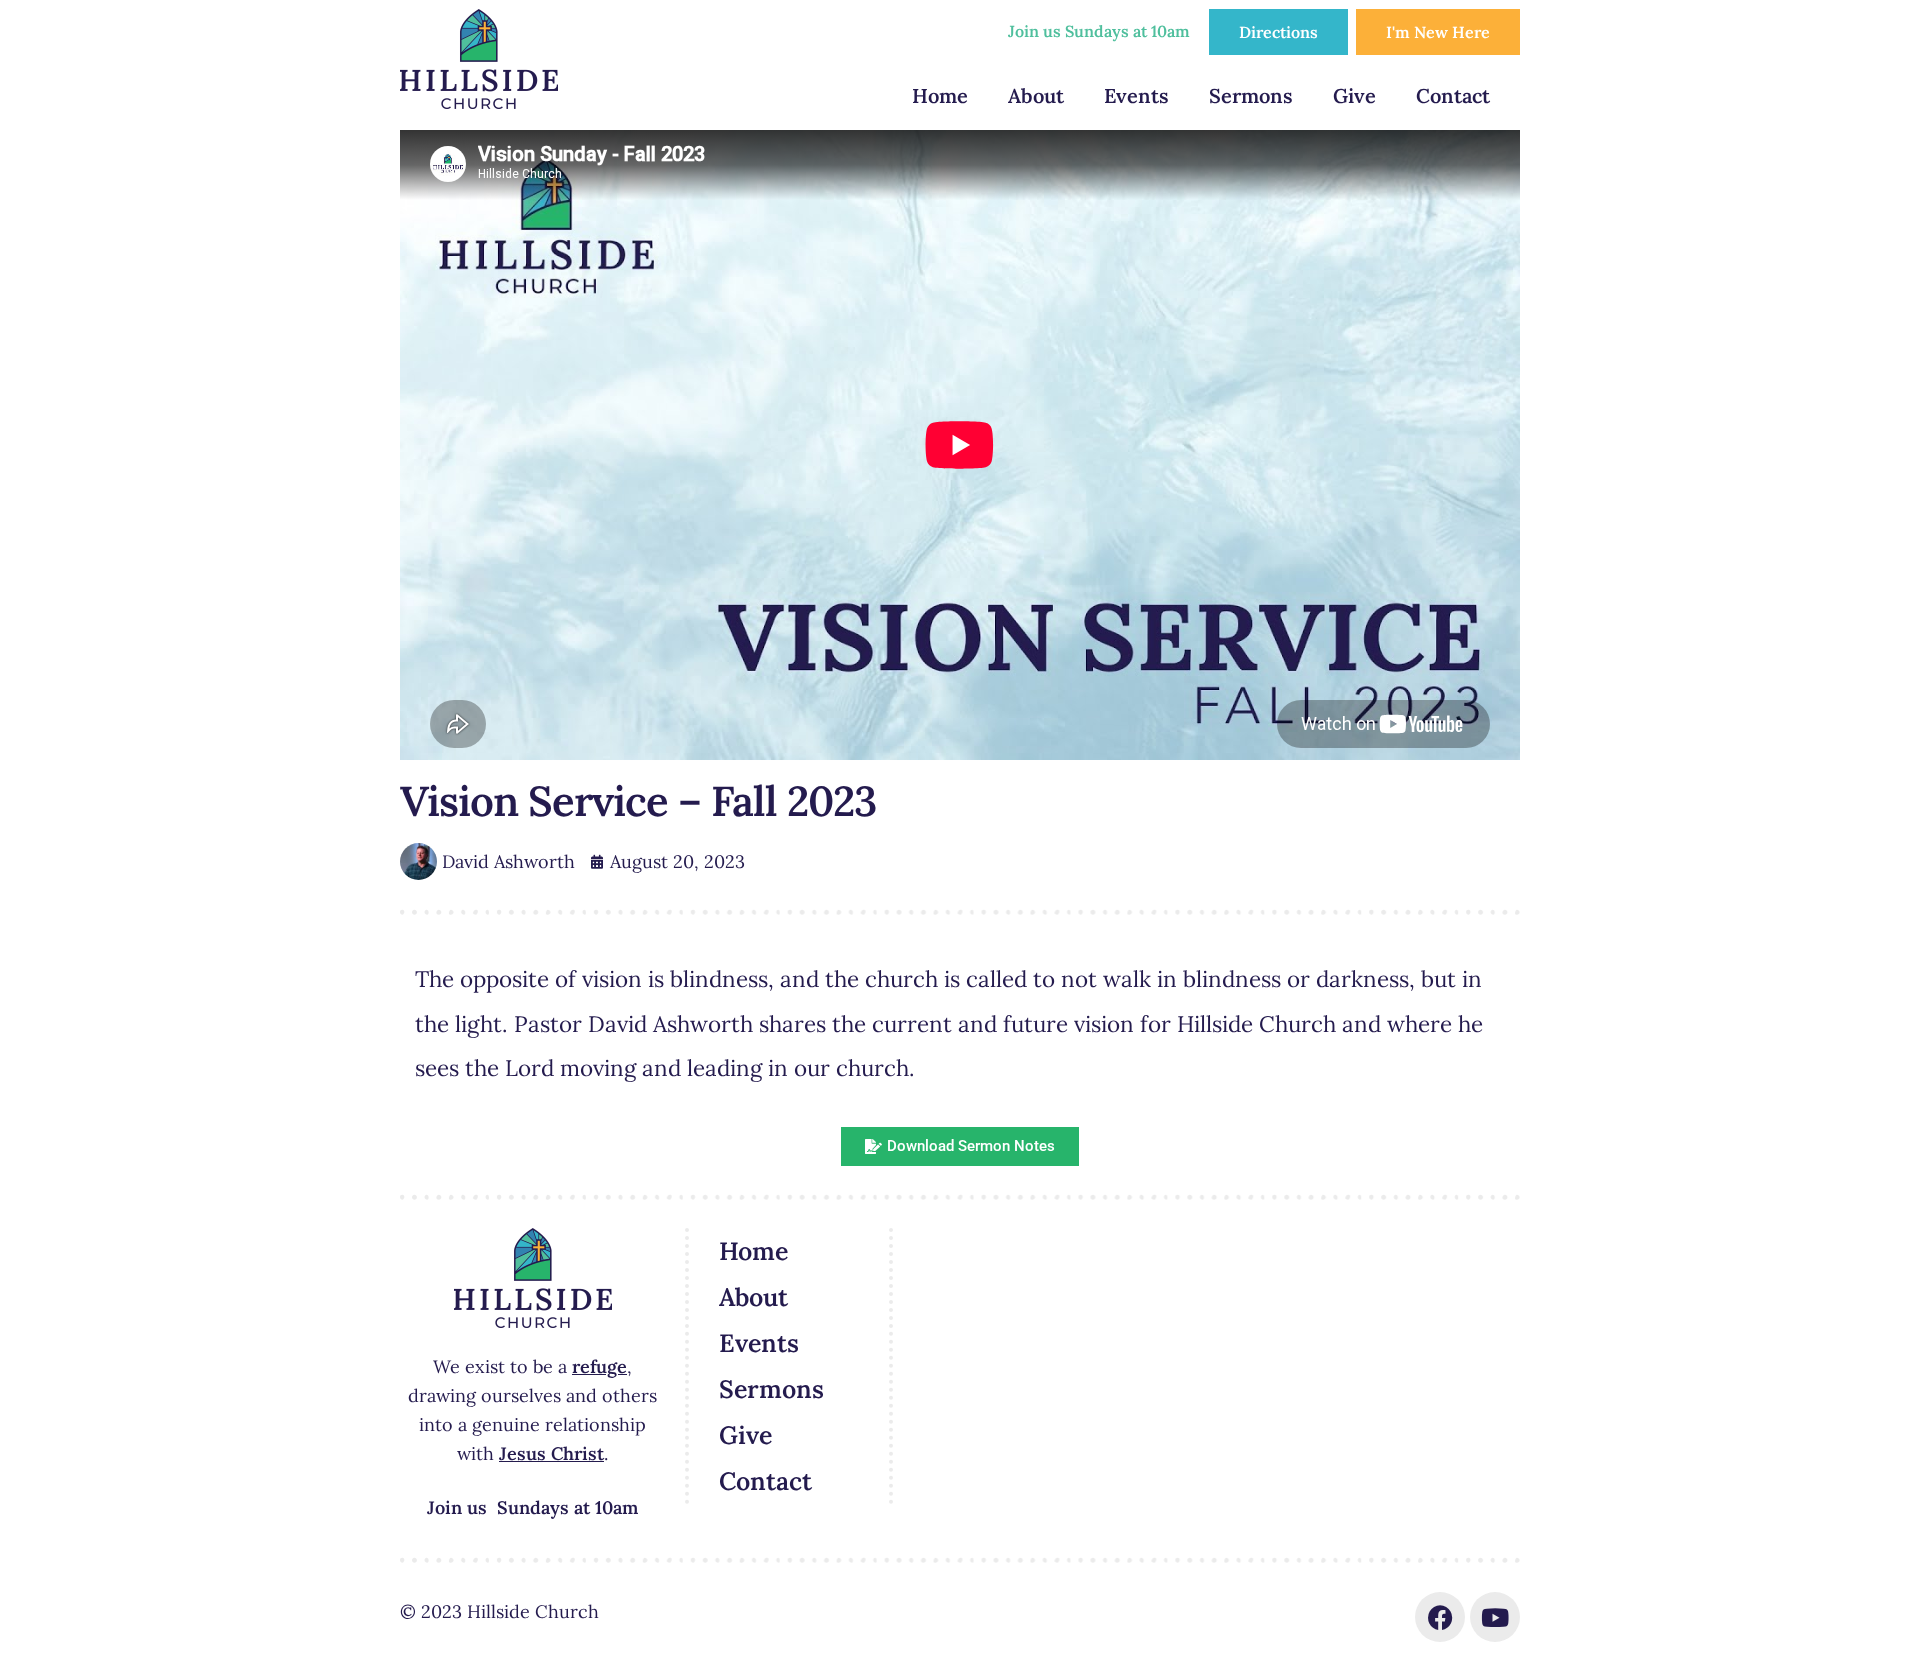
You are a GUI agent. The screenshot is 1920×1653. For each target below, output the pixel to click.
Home (940, 95)
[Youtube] (1495, 1617)
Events (1136, 95)
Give (1354, 95)
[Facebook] (1440, 1617)
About (1036, 95)
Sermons (1251, 95)
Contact (1453, 95)
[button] (960, 1146)
